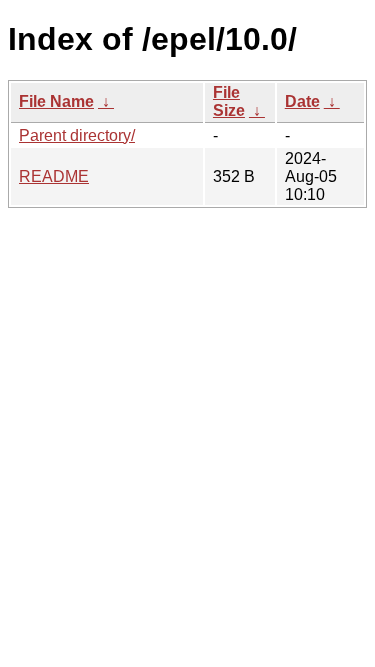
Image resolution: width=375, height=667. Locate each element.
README (54, 176)
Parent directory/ (77, 135)
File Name (56, 101)
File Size (229, 101)
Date (302, 101)
